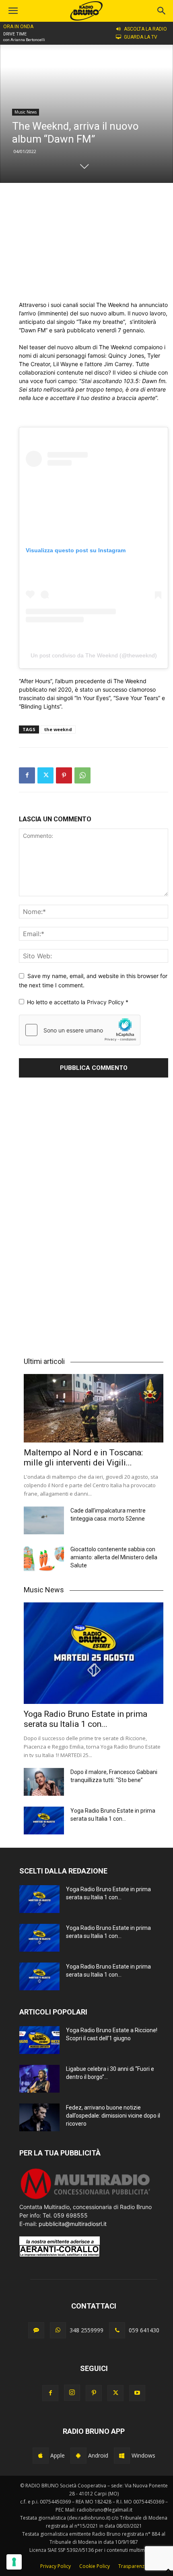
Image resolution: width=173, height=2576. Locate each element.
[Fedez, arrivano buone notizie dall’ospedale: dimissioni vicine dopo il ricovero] (39, 2117)
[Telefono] (117, 2330)
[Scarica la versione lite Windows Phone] (122, 2456)
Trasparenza (133, 2566)
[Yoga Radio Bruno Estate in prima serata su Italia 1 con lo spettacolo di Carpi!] (94, 1653)
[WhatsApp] (82, 775)
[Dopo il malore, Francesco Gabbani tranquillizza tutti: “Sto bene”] (44, 1782)
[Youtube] (137, 2393)
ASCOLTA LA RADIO (145, 29)
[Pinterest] (64, 775)
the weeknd (58, 729)
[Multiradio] (86, 2198)
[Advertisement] (94, 242)
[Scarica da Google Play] (78, 2456)
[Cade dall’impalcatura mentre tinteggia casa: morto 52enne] (44, 1520)
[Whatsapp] (58, 2330)
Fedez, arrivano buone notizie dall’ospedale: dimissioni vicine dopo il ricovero (113, 2116)
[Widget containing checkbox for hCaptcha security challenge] (80, 1030)
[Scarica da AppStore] (41, 2456)
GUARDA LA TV (141, 37)
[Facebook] (27, 775)
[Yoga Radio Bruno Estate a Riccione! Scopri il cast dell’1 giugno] (39, 2040)
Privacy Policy (106, 1002)
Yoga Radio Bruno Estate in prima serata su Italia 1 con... (85, 1719)
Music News (26, 112)
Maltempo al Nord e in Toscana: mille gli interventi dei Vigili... (83, 1458)
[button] (162, 11)
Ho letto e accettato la (78, 1002)
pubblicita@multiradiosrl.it (73, 2224)
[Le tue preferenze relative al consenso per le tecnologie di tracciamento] (14, 2562)
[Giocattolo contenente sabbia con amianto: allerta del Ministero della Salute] (44, 1559)
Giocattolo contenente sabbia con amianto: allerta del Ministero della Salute (114, 1557)
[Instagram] (72, 2393)
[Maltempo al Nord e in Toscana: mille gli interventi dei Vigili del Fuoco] (94, 1408)
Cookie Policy (95, 2566)
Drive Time (15, 34)
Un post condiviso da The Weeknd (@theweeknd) (94, 655)
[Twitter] (45, 775)
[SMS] (36, 2330)
